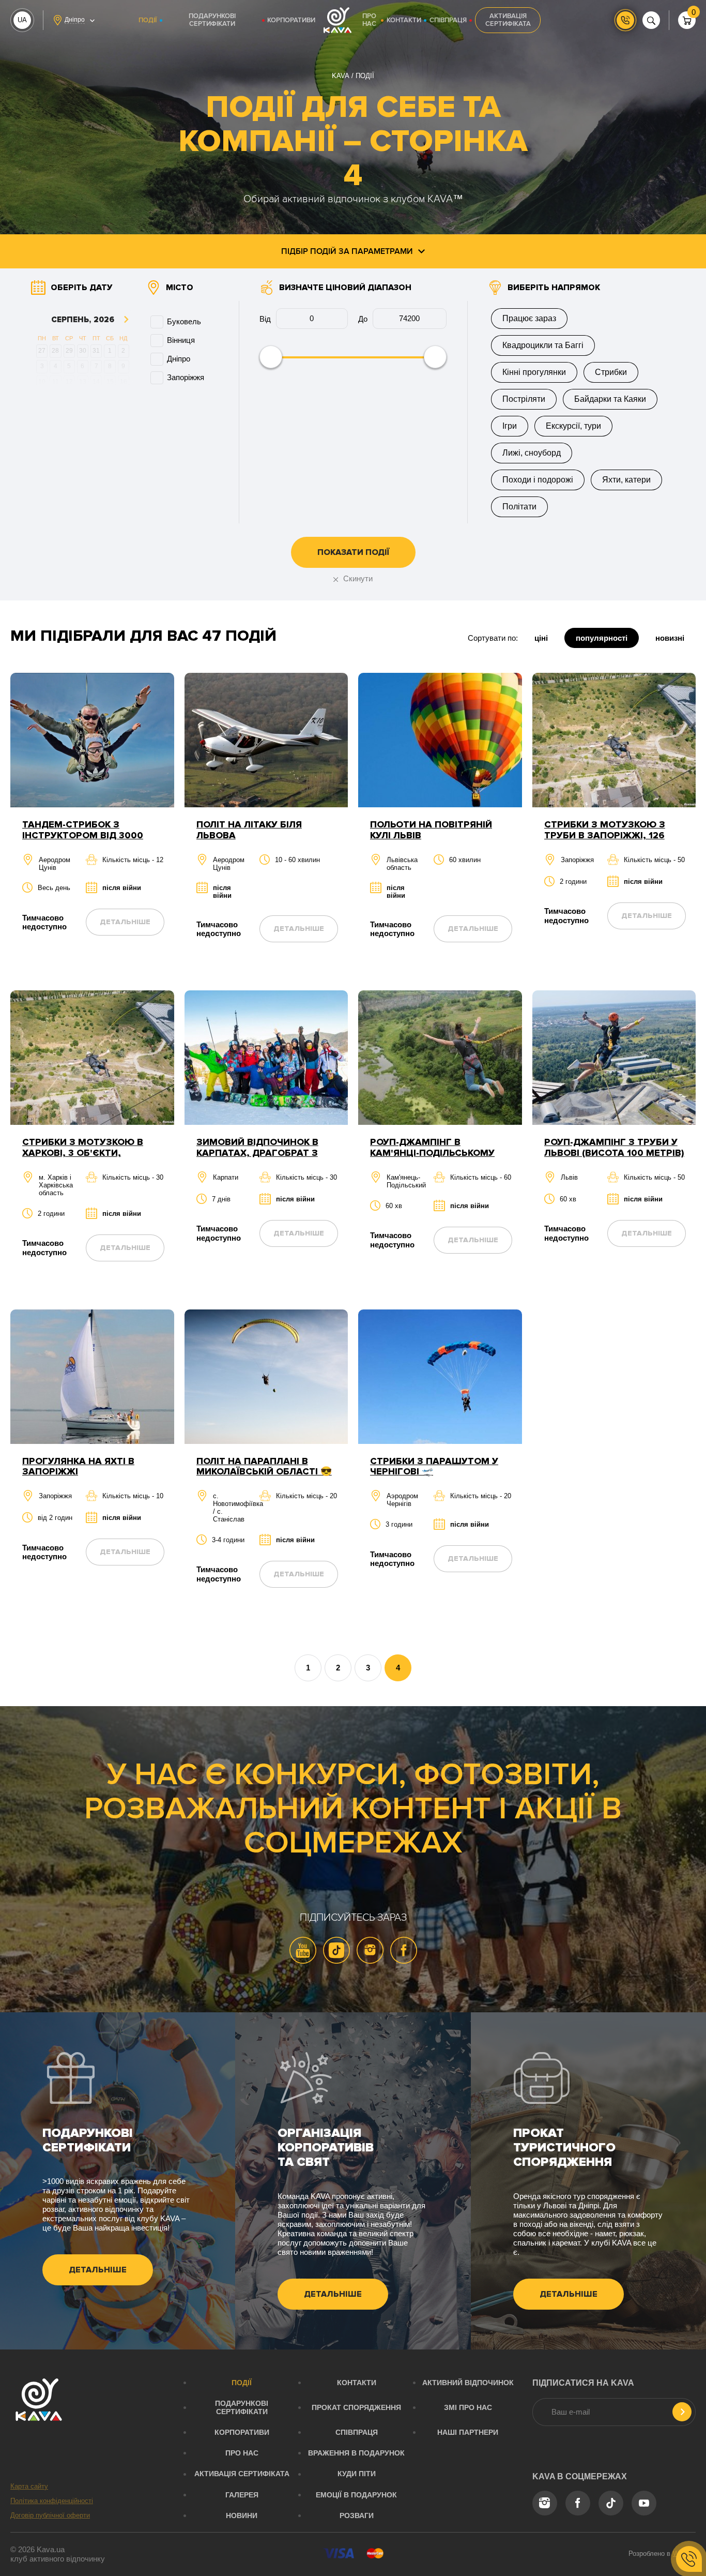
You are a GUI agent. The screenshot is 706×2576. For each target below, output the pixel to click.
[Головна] (337, 20)
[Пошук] (651, 20)
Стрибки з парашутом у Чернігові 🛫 (434, 1466)
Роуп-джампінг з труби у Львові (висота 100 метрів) (614, 1147)
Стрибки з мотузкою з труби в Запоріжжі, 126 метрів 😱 (605, 835)
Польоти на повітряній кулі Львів (431, 830)
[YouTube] (303, 1950)
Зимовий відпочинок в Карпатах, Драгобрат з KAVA (257, 1153)
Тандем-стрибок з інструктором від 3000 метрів (83, 835)
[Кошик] (687, 20)
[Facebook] (404, 1950)
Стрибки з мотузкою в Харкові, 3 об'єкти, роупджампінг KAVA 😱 (83, 1153)
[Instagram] (370, 1950)
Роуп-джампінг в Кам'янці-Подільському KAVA (432, 1153)
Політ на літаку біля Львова (249, 830)
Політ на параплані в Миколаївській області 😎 (264, 1466)
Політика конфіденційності (52, 2501)
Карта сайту (29, 2486)
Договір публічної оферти (50, 2515)
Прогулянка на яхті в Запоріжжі (78, 1466)
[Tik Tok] (336, 1950)
